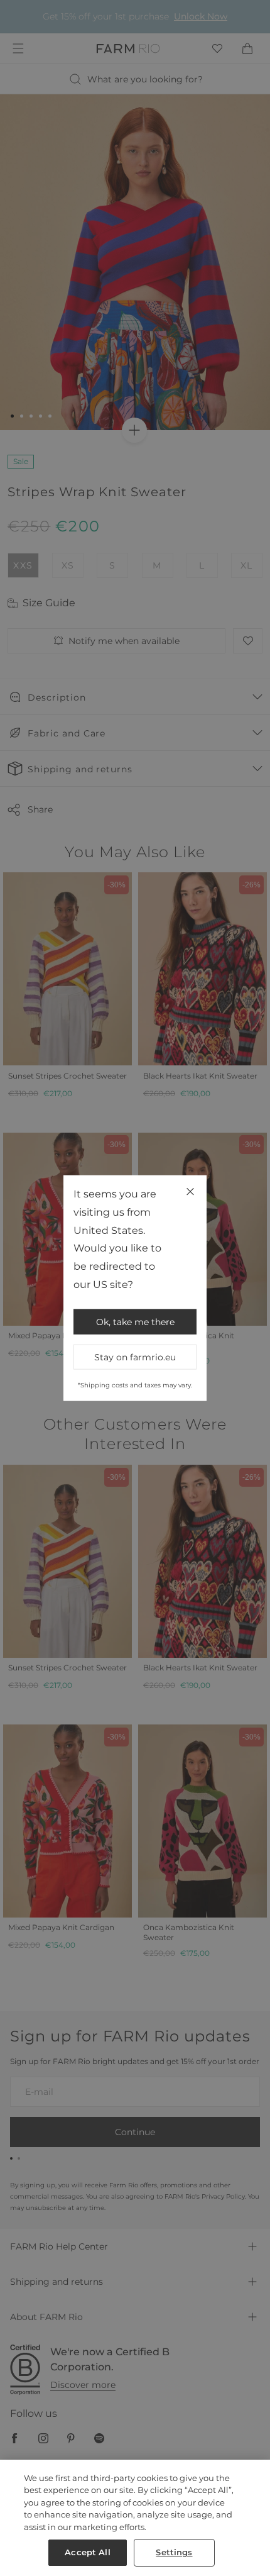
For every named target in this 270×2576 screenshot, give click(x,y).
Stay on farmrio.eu (135, 1357)
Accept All (87, 2552)
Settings (174, 2552)
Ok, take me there (135, 1321)
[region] (135, 2518)
